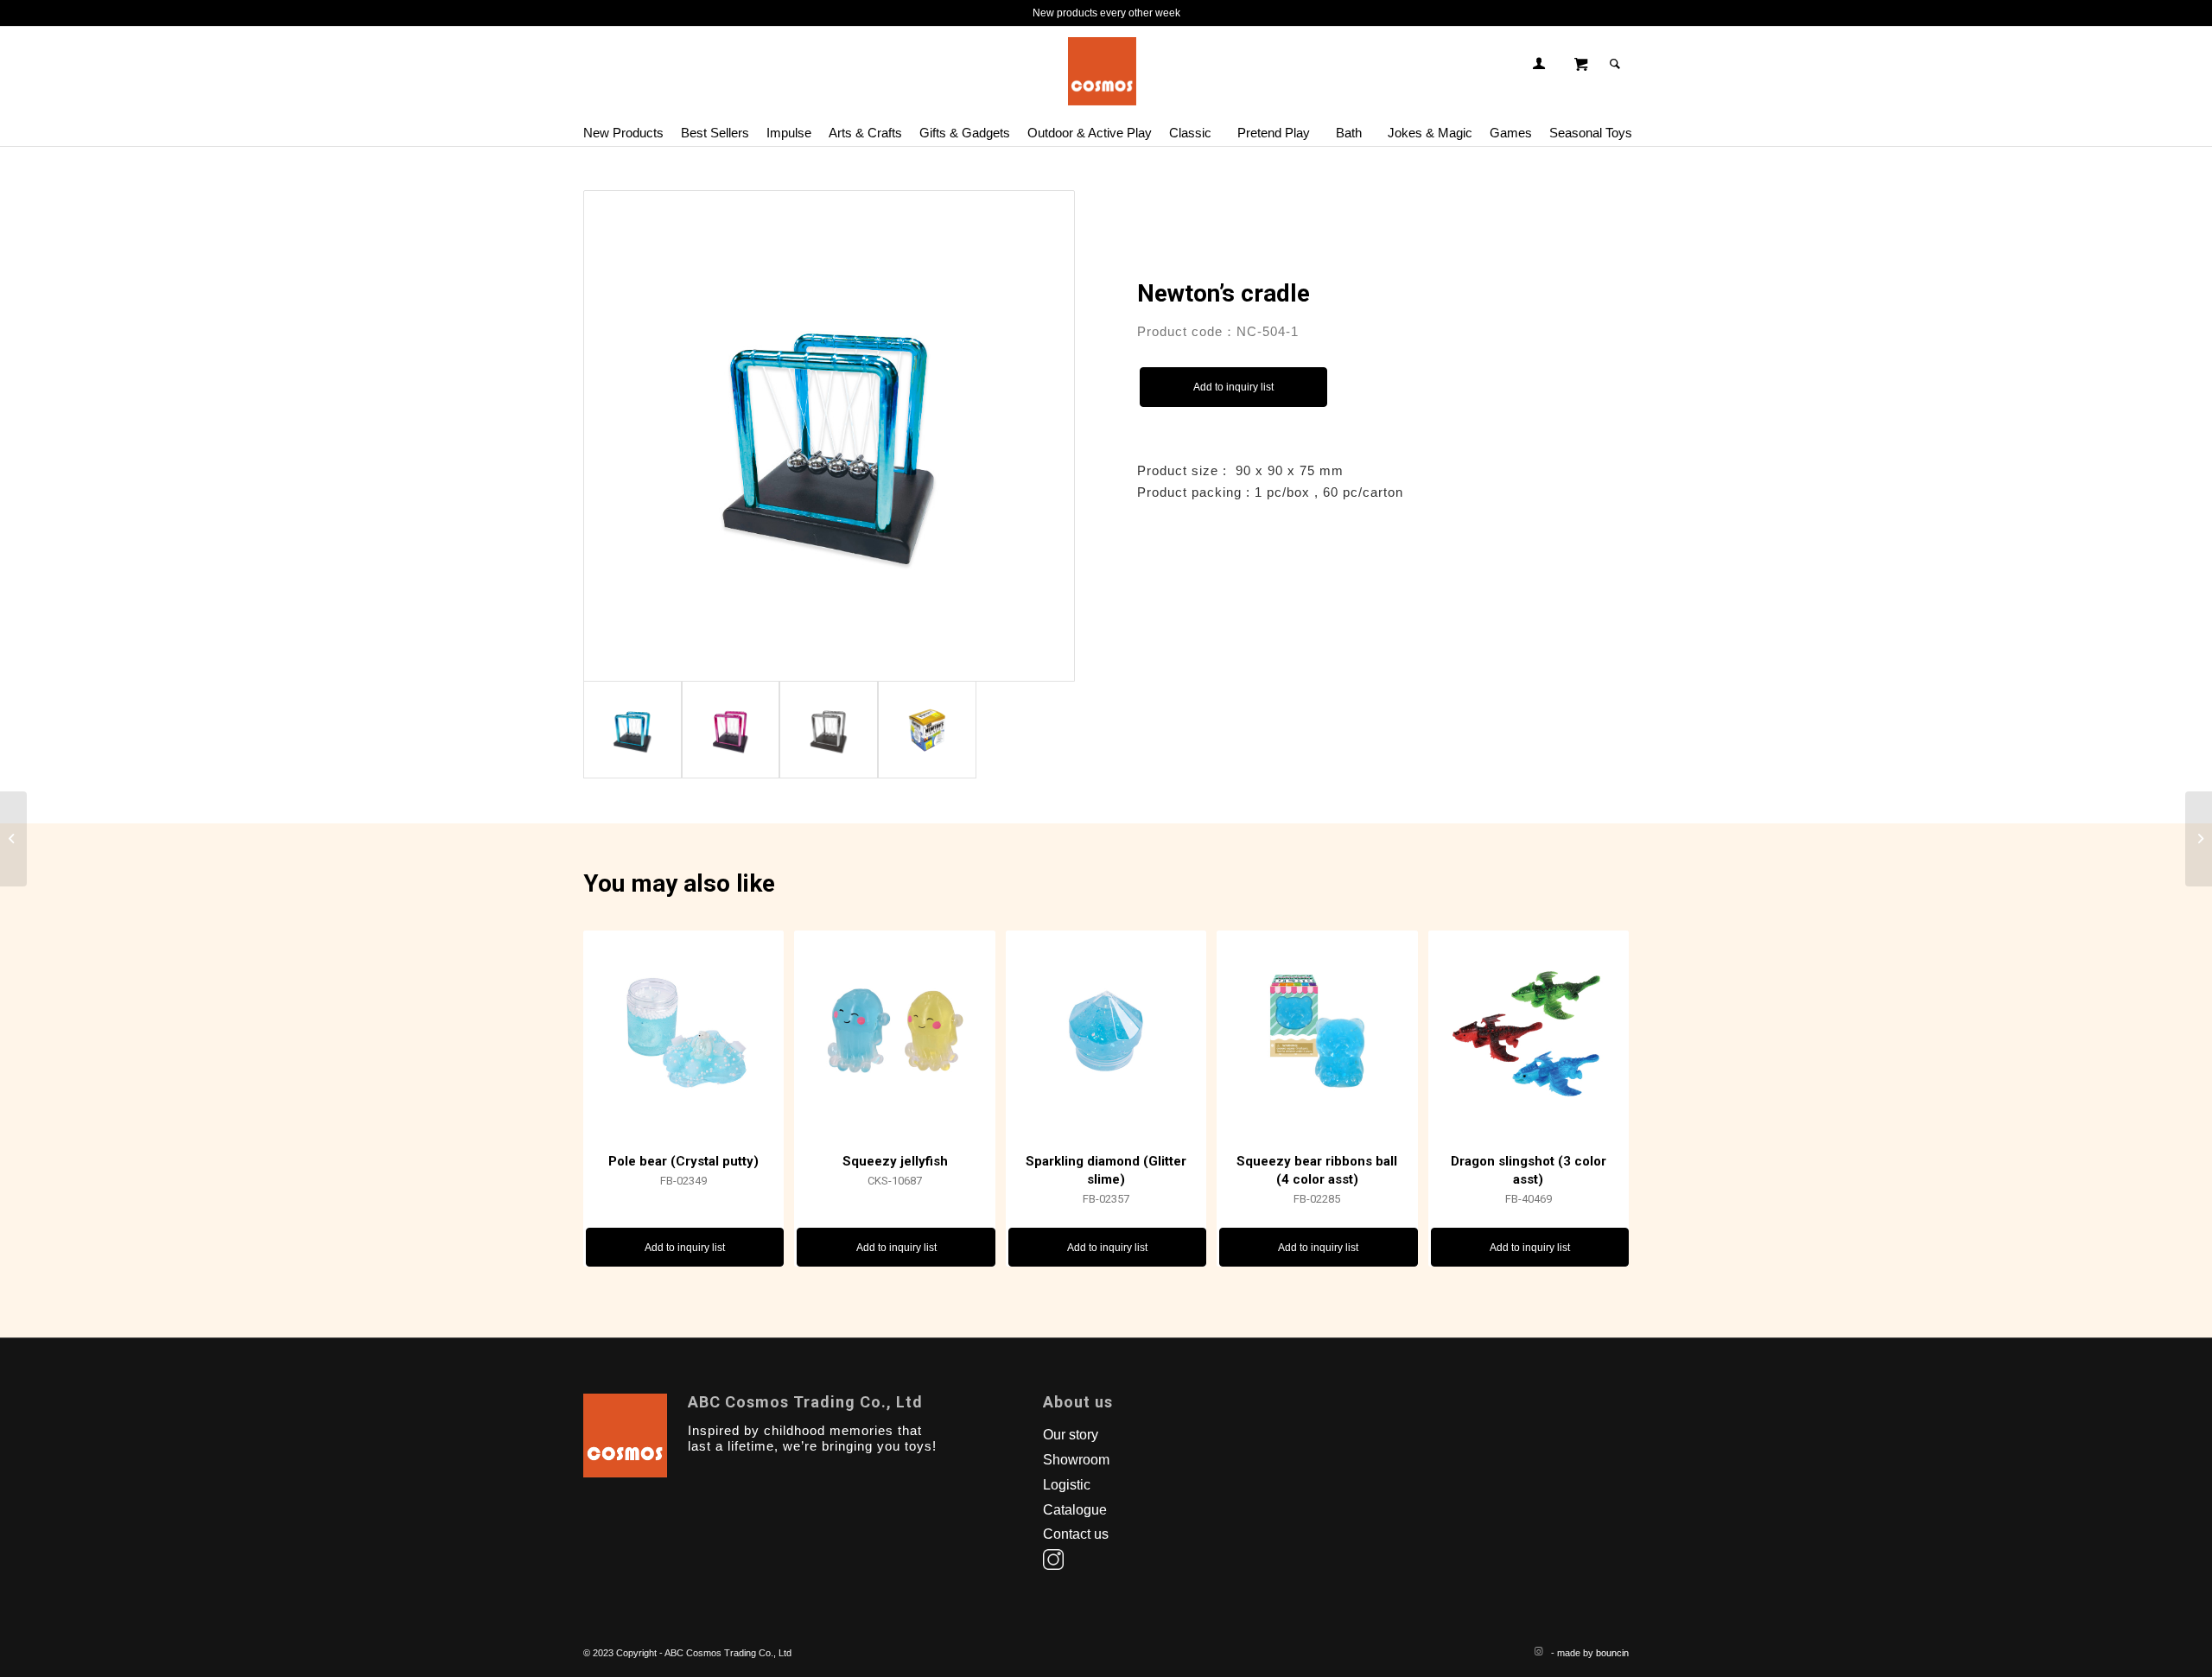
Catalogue (1075, 1510)
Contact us (1076, 1534)
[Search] (1615, 64)
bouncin (1612, 1653)
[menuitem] (628, 124)
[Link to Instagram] (1538, 1651)
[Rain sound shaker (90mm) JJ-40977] (13, 839)
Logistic (1067, 1485)
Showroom (1076, 1460)
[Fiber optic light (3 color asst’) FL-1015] (2199, 839)
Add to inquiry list (1233, 387)
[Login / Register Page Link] (1539, 64)
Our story (1071, 1435)
